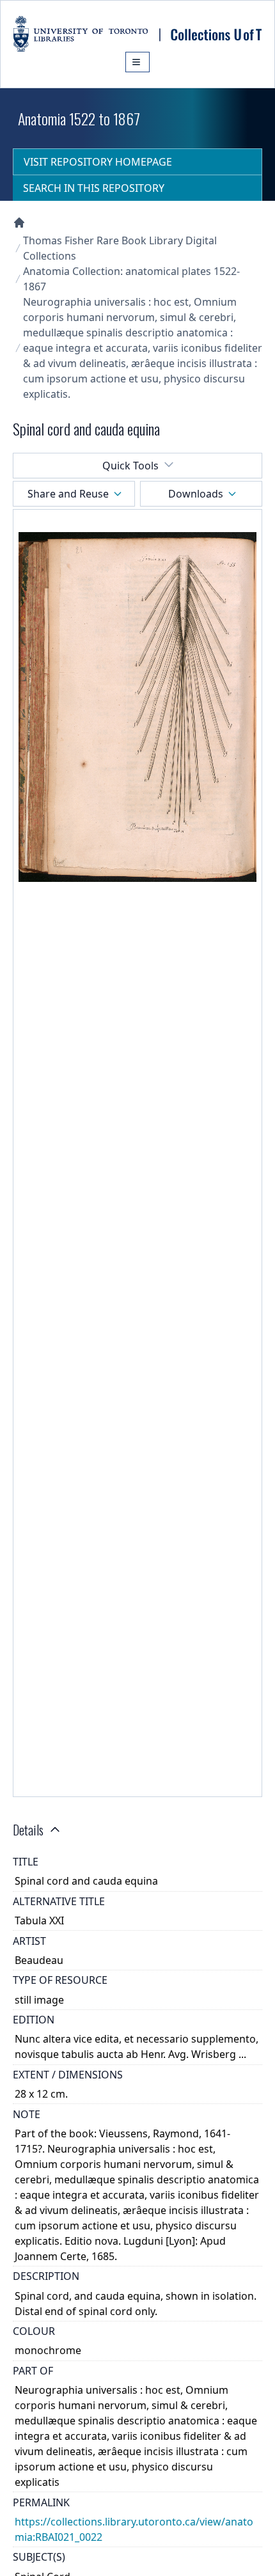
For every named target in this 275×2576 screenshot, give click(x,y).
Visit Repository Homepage (98, 162)
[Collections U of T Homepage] (19, 223)
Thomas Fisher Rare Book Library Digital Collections (120, 248)
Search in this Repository (94, 188)
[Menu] (137, 62)
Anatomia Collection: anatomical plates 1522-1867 (131, 279)
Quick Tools (130, 466)
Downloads (196, 494)
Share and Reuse (68, 494)
